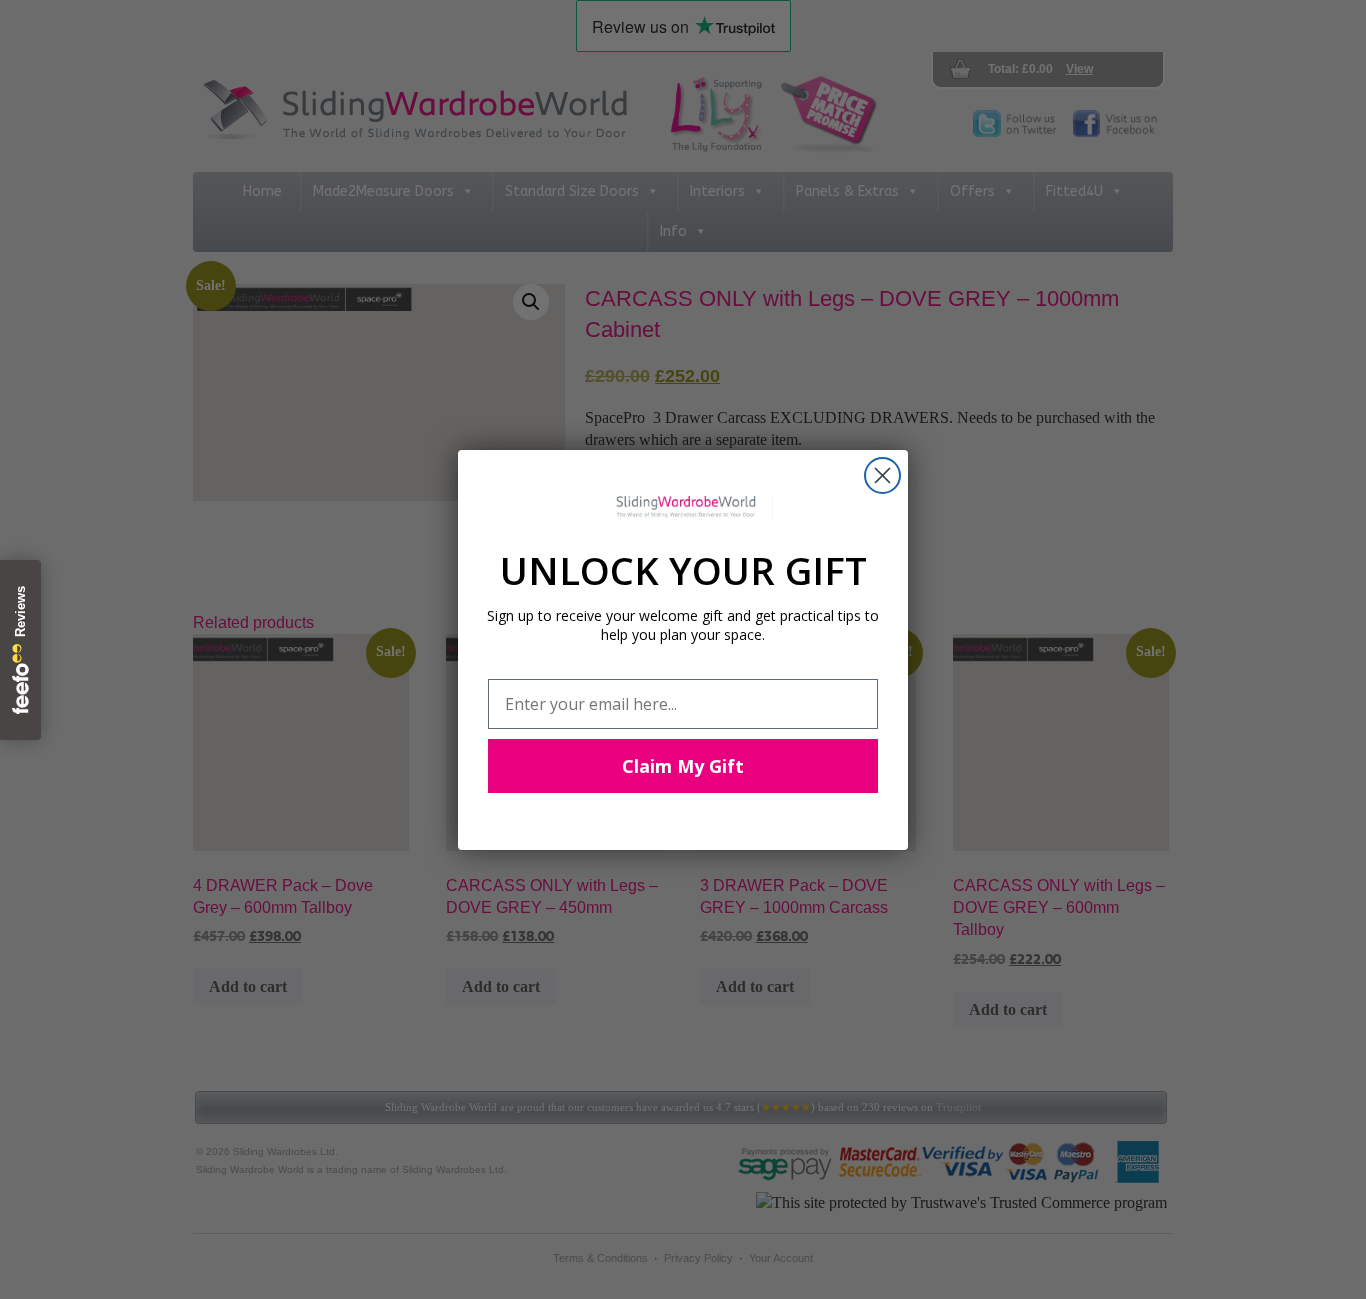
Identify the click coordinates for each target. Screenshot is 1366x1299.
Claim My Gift (683, 766)
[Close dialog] (882, 475)
